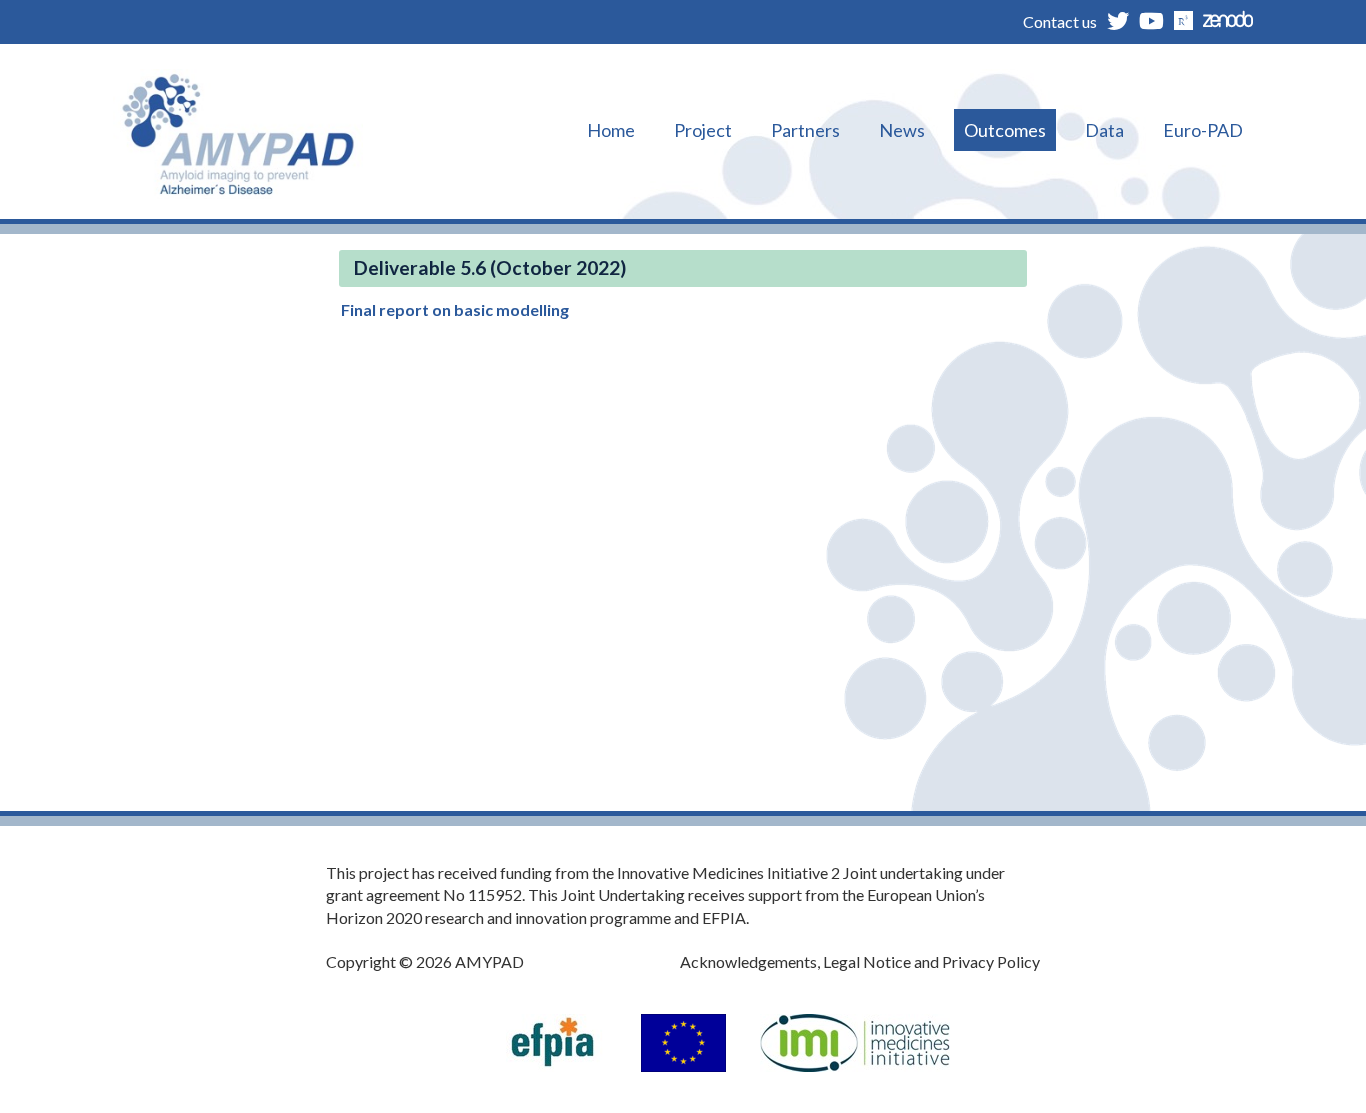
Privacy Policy (991, 961)
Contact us (1060, 21)
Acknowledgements (748, 961)
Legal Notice (867, 961)
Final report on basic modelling (455, 309)
